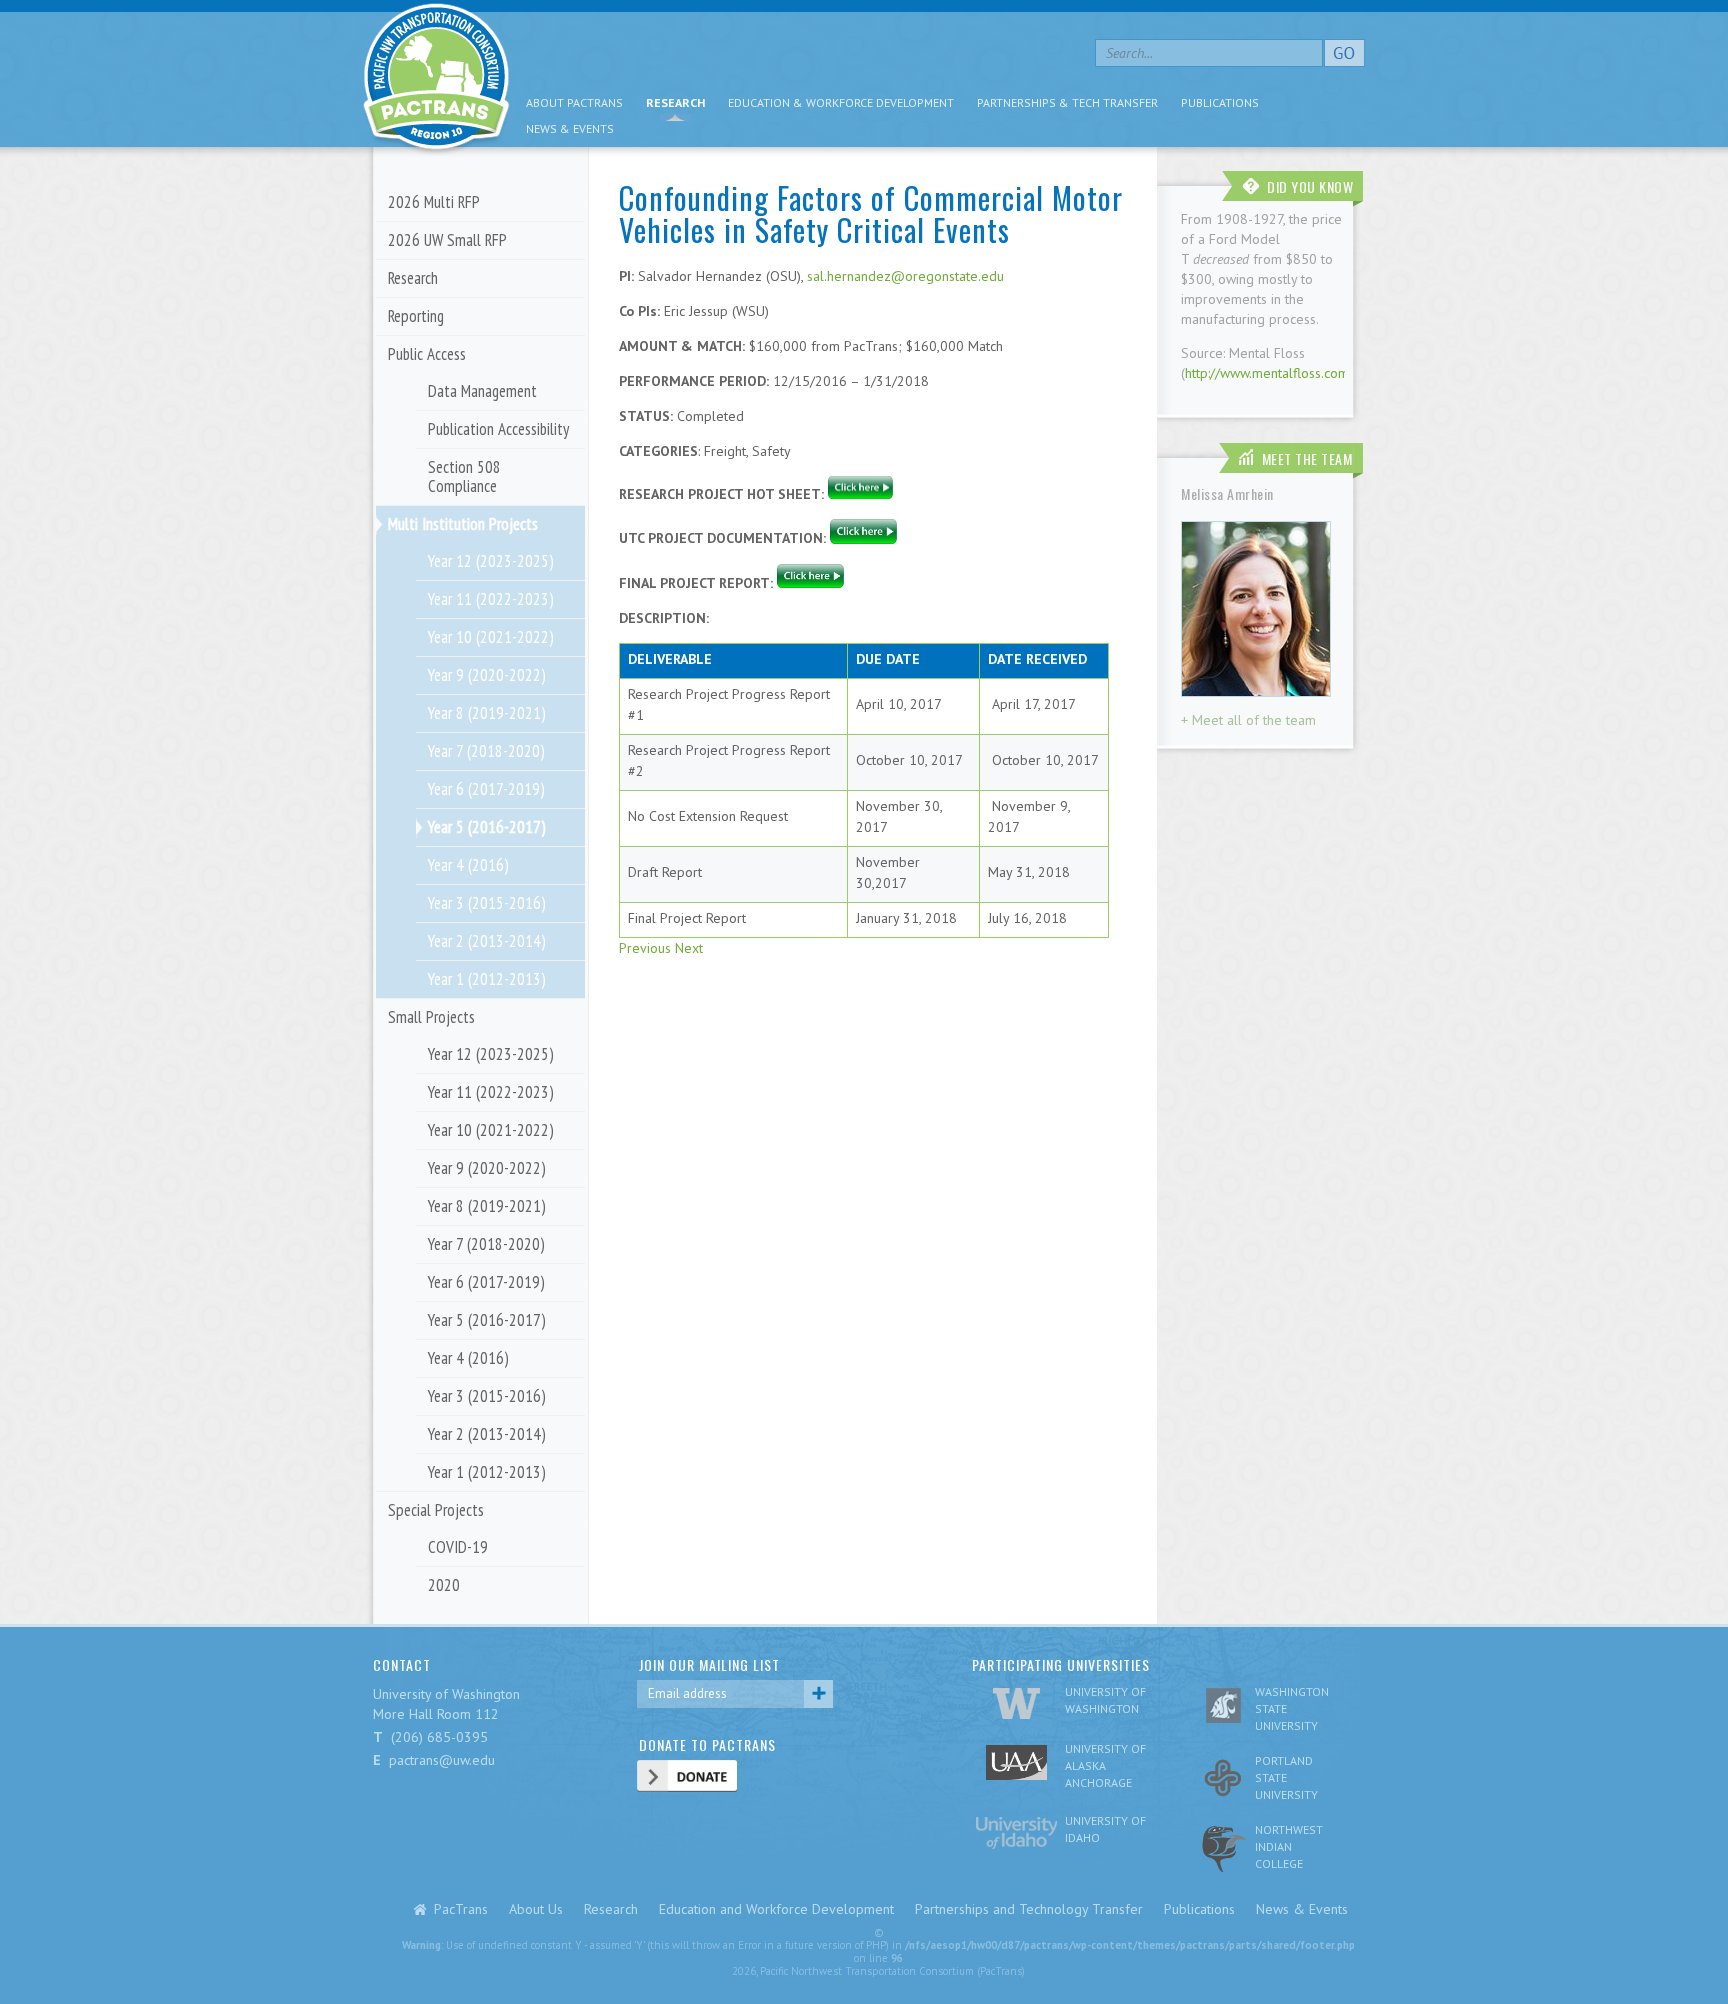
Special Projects (436, 1510)
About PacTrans (574, 102)
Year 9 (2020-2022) (487, 675)
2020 (444, 1585)
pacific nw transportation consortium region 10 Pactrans (436, 79)
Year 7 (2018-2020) (486, 751)
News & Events (570, 128)
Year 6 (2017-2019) (486, 789)
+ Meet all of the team (1248, 720)
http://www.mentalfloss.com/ (1269, 373)
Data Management (482, 391)
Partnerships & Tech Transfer (1067, 102)
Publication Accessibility (498, 429)
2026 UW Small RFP (447, 240)
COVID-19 (458, 1547)
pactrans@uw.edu (442, 1760)
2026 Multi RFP (434, 202)
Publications (1220, 102)
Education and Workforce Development (776, 1909)
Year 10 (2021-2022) (491, 637)
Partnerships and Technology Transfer (1029, 1909)
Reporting (416, 316)
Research (675, 102)
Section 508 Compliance (464, 476)
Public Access (427, 354)
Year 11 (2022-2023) (491, 599)
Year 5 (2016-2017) (487, 827)
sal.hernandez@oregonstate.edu (905, 276)
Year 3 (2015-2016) (487, 903)
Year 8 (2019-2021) (487, 713)
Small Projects (431, 1017)
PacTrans (461, 1909)
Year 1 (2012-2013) (487, 979)
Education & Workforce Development (841, 102)
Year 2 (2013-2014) (487, 941)
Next (689, 948)
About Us (536, 1909)
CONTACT (402, 1664)
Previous (645, 948)
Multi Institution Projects (463, 524)
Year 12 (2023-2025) (491, 561)
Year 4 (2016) (468, 865)
